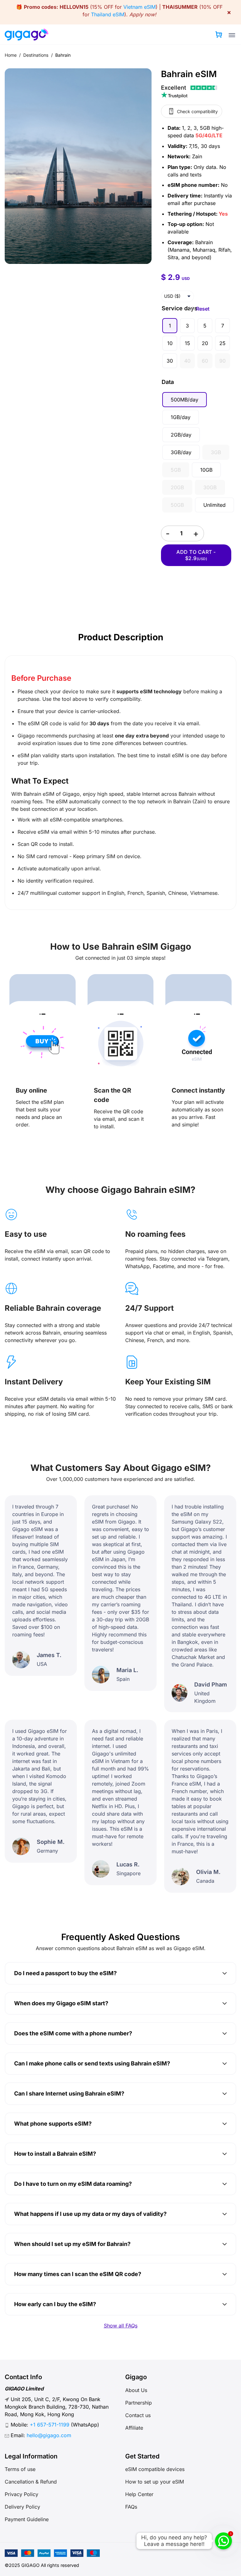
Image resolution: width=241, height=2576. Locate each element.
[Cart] (219, 34)
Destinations (36, 55)
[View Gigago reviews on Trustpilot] (199, 91)
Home (11, 55)
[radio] (170, 326)
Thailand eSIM (108, 14)
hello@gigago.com (49, 2435)
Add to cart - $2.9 (196, 555)
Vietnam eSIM (139, 7)
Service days (179, 308)
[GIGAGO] (29, 34)
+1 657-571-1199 (50, 2425)
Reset (203, 309)
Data (168, 382)
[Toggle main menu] (232, 35)
